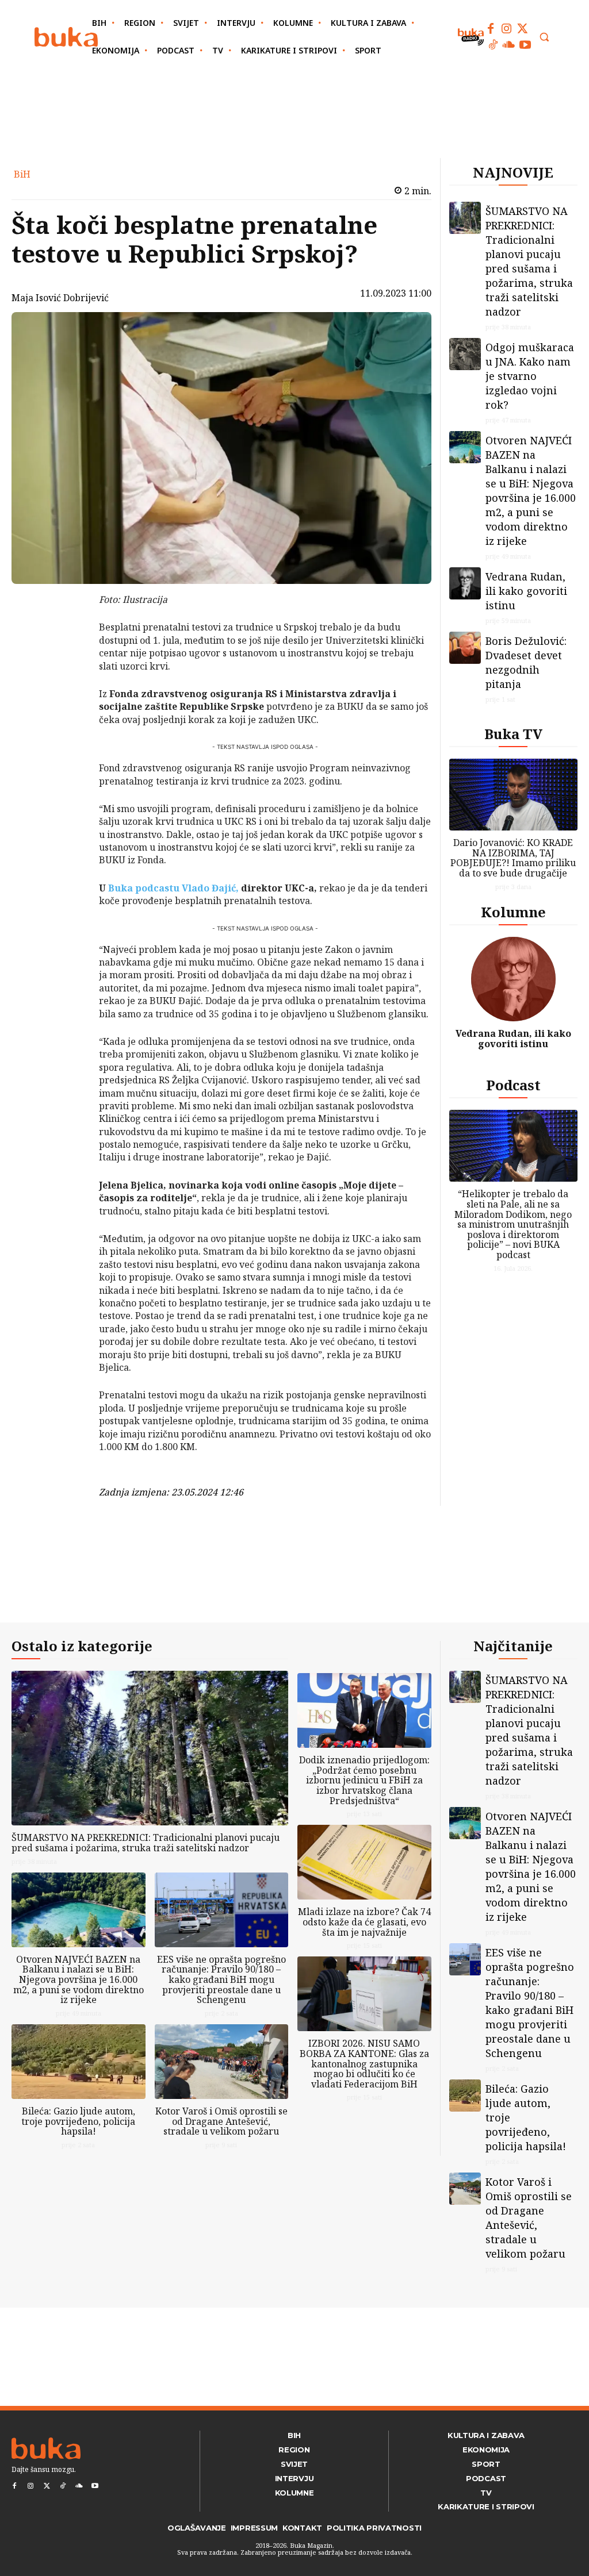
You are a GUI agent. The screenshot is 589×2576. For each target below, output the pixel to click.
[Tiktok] (493, 45)
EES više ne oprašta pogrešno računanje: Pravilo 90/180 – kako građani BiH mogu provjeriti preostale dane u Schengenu (221, 1979)
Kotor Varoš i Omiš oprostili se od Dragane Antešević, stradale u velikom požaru (221, 2121)
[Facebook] (491, 29)
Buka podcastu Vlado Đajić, (173, 888)
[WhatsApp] (69, 686)
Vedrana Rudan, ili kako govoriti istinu (526, 591)
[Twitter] (523, 29)
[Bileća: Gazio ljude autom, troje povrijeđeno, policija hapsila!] (79, 2062)
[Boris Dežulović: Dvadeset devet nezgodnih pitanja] (465, 648)
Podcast (513, 1085)
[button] (544, 37)
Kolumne (513, 912)
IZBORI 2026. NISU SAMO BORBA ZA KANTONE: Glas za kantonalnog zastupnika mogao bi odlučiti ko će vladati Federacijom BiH (364, 2063)
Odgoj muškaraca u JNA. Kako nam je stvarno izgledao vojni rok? (530, 376)
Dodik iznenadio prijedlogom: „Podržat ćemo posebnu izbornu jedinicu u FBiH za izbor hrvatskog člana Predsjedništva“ (364, 1780)
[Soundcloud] (509, 45)
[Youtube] (525, 45)
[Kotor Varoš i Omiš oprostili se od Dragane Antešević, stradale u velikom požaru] (222, 2062)
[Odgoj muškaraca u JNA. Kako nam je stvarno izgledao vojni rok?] (465, 354)
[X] (69, 632)
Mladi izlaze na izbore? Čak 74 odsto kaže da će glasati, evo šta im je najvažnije (364, 1922)
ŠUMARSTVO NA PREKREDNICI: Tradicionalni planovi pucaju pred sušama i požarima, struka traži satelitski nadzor (529, 261)
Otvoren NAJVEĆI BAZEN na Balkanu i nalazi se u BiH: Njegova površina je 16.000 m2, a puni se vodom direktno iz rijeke (531, 491)
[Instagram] (507, 29)
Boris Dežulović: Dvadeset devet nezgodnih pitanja (526, 662)
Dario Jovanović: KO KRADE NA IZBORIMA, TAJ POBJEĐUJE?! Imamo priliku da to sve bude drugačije (513, 858)
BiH (22, 174)
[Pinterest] (69, 659)
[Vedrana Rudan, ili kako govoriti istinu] (465, 583)
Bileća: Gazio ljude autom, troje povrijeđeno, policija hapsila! (78, 2121)
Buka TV (513, 734)
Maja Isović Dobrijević (60, 298)
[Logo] (66, 37)
